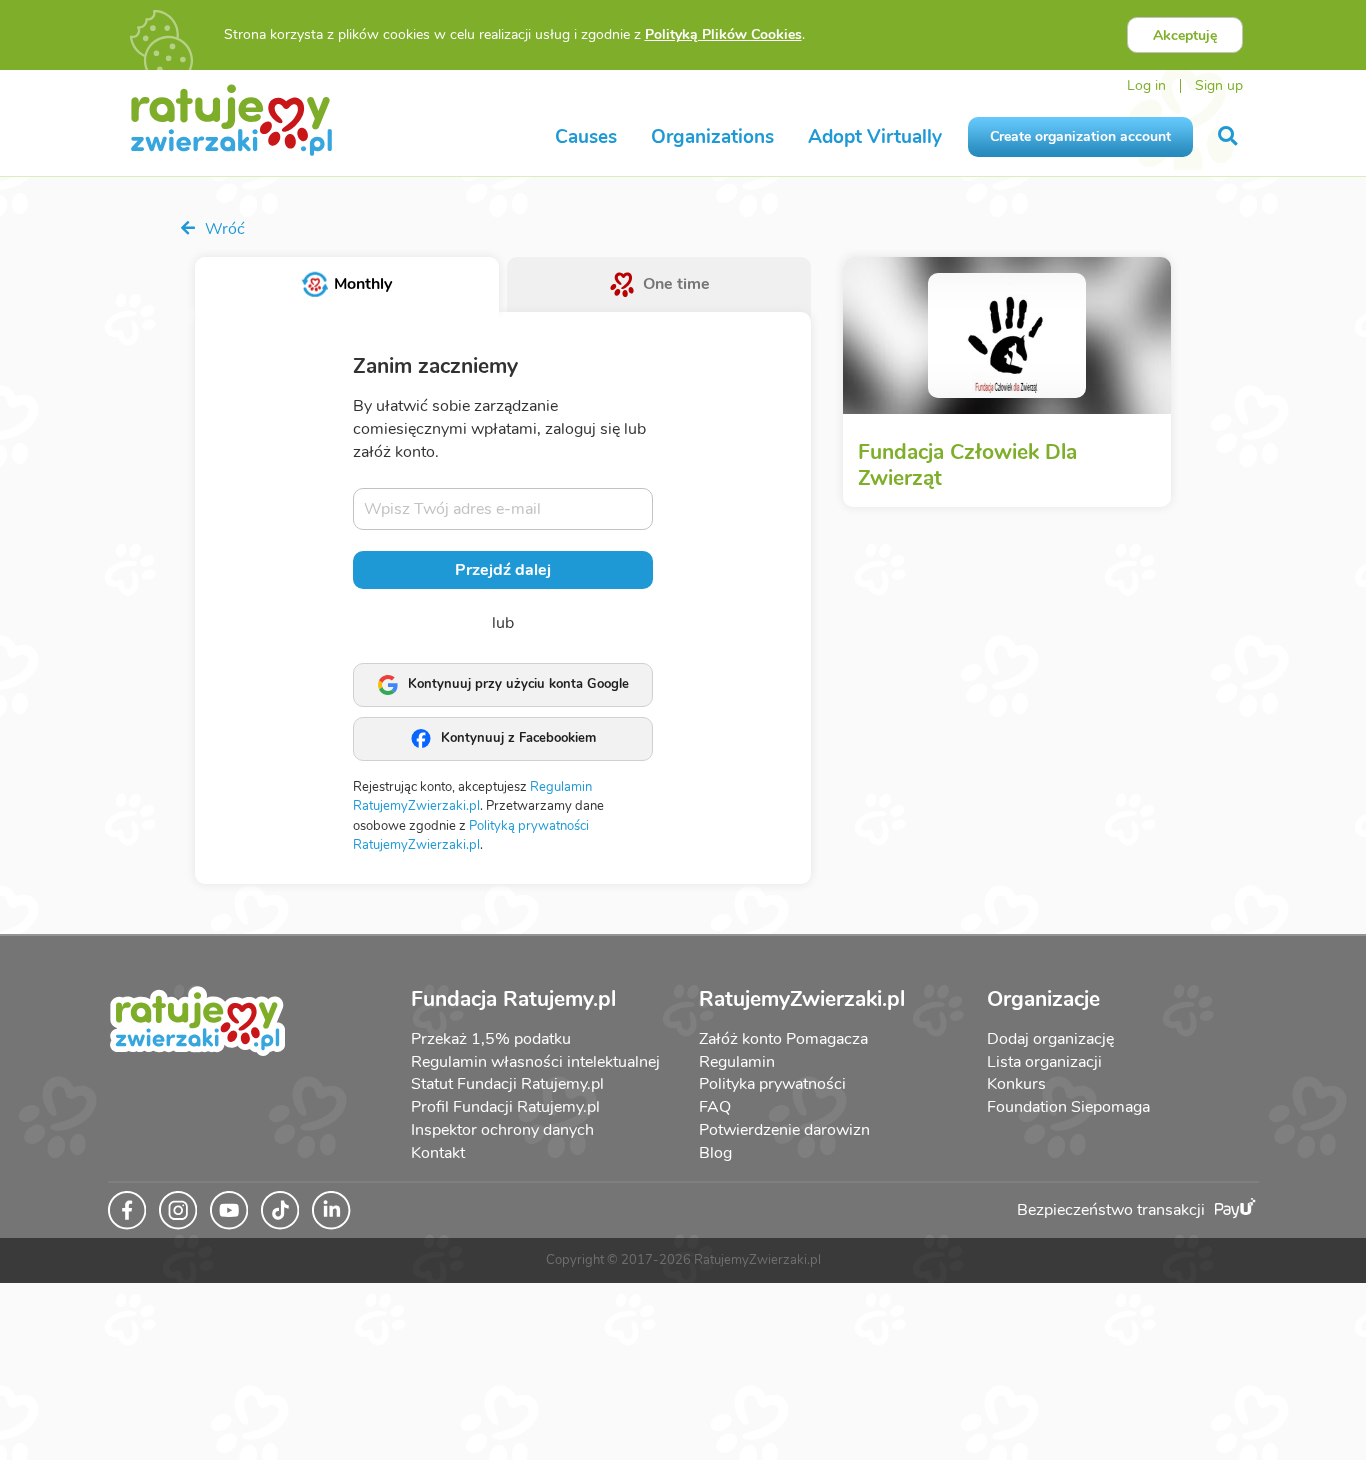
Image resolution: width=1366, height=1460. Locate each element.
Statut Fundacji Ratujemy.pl (507, 1084)
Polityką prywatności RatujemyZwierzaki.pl (471, 836)
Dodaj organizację (1050, 1039)
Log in (1146, 85)
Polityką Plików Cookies (723, 34)
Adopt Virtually (875, 137)
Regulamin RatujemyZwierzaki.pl (472, 797)
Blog (715, 1153)
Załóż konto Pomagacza (783, 1039)
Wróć (223, 229)
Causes (586, 137)
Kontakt (438, 1153)
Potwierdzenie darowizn (784, 1130)
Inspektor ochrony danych (502, 1130)
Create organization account (1080, 136)
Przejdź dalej (503, 570)
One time (676, 284)
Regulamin (737, 1062)
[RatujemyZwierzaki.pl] (231, 119)
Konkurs (1016, 1084)
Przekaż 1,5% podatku (491, 1039)
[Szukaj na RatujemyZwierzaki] (1229, 136)
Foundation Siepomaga (1068, 1107)
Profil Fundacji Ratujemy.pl (505, 1107)
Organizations (712, 137)
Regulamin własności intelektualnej (535, 1062)
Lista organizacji (1044, 1062)
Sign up (1219, 85)
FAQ (715, 1107)
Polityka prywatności (772, 1084)
